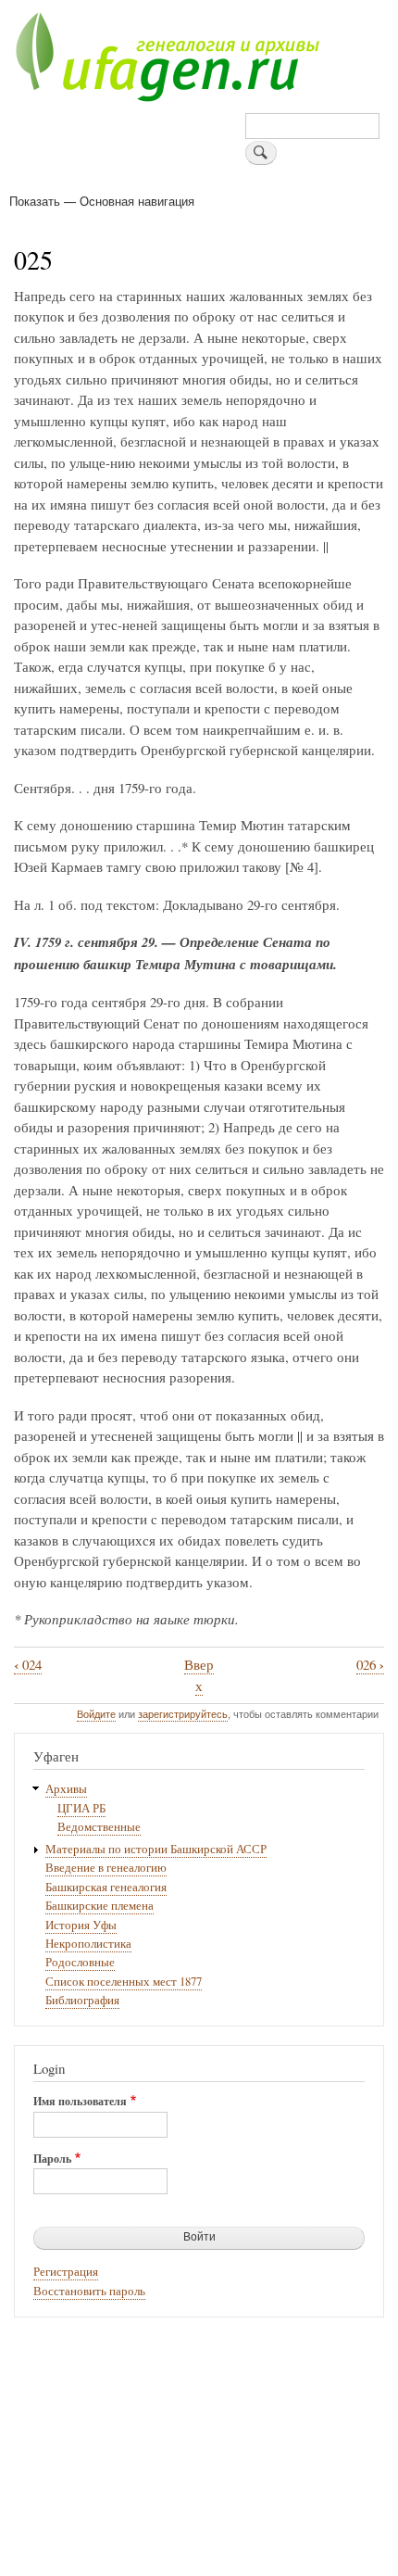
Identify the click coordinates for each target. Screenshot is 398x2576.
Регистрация (66, 2272)
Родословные (80, 1962)
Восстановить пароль (89, 2291)
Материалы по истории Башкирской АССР (156, 1849)
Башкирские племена (99, 1906)
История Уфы (81, 1925)
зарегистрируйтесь (183, 1713)
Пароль (52, 2159)
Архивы (66, 1789)
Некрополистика (88, 1944)
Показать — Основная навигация (102, 201)
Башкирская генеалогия (106, 1887)
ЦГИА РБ (81, 1808)
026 (370, 1665)
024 (28, 1665)
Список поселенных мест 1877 (124, 1982)
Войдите (96, 1713)
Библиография (82, 2000)
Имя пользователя (80, 2102)
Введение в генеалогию (106, 1868)
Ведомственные (99, 1827)
